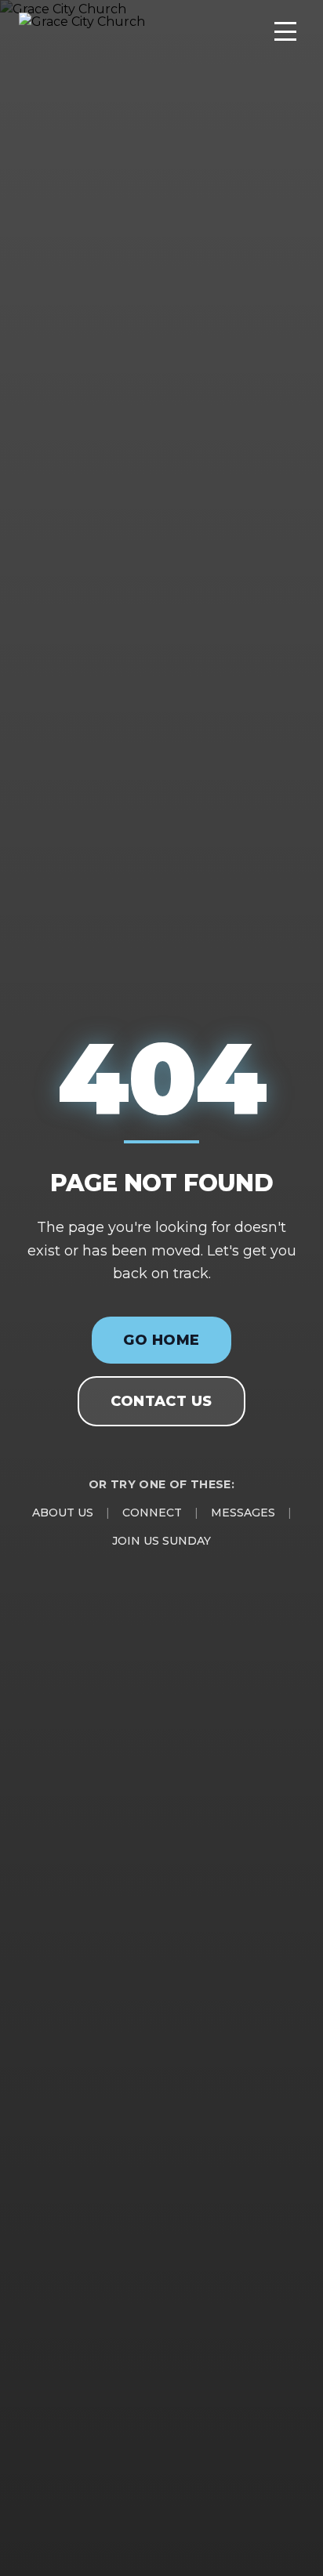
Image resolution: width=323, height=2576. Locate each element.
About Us (63, 1513)
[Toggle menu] (285, 31)
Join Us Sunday (161, 1541)
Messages (243, 1513)
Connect (152, 1513)
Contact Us (161, 1401)
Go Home (161, 1340)
